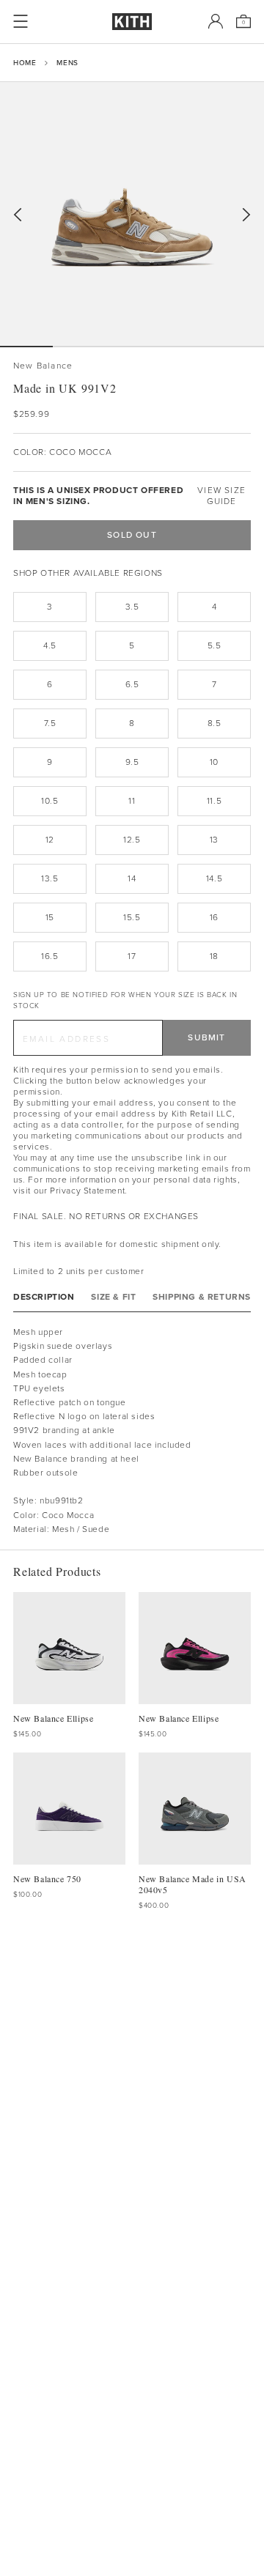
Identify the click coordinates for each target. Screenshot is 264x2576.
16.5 (49, 956)
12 (50, 840)
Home (25, 63)
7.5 (50, 723)
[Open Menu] (21, 21)
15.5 (132, 917)
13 (214, 840)
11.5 (214, 801)
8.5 (214, 723)
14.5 (214, 878)
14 (132, 878)
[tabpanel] (132, 1431)
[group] (132, 214)
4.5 (50, 645)
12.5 (132, 840)
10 (214, 762)
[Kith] (132, 22)
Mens (67, 63)
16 (214, 917)
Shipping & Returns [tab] (202, 1297)
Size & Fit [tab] (113, 1297)
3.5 (132, 607)
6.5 (132, 684)
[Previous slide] (18, 215)
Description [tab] (44, 1297)
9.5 (132, 762)
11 (132, 801)
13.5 (49, 878)
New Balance (43, 366)
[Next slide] (246, 215)
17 (132, 956)
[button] (79, 347)
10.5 (49, 801)
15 (50, 917)
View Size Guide (221, 496)
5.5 (214, 645)
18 (214, 956)
